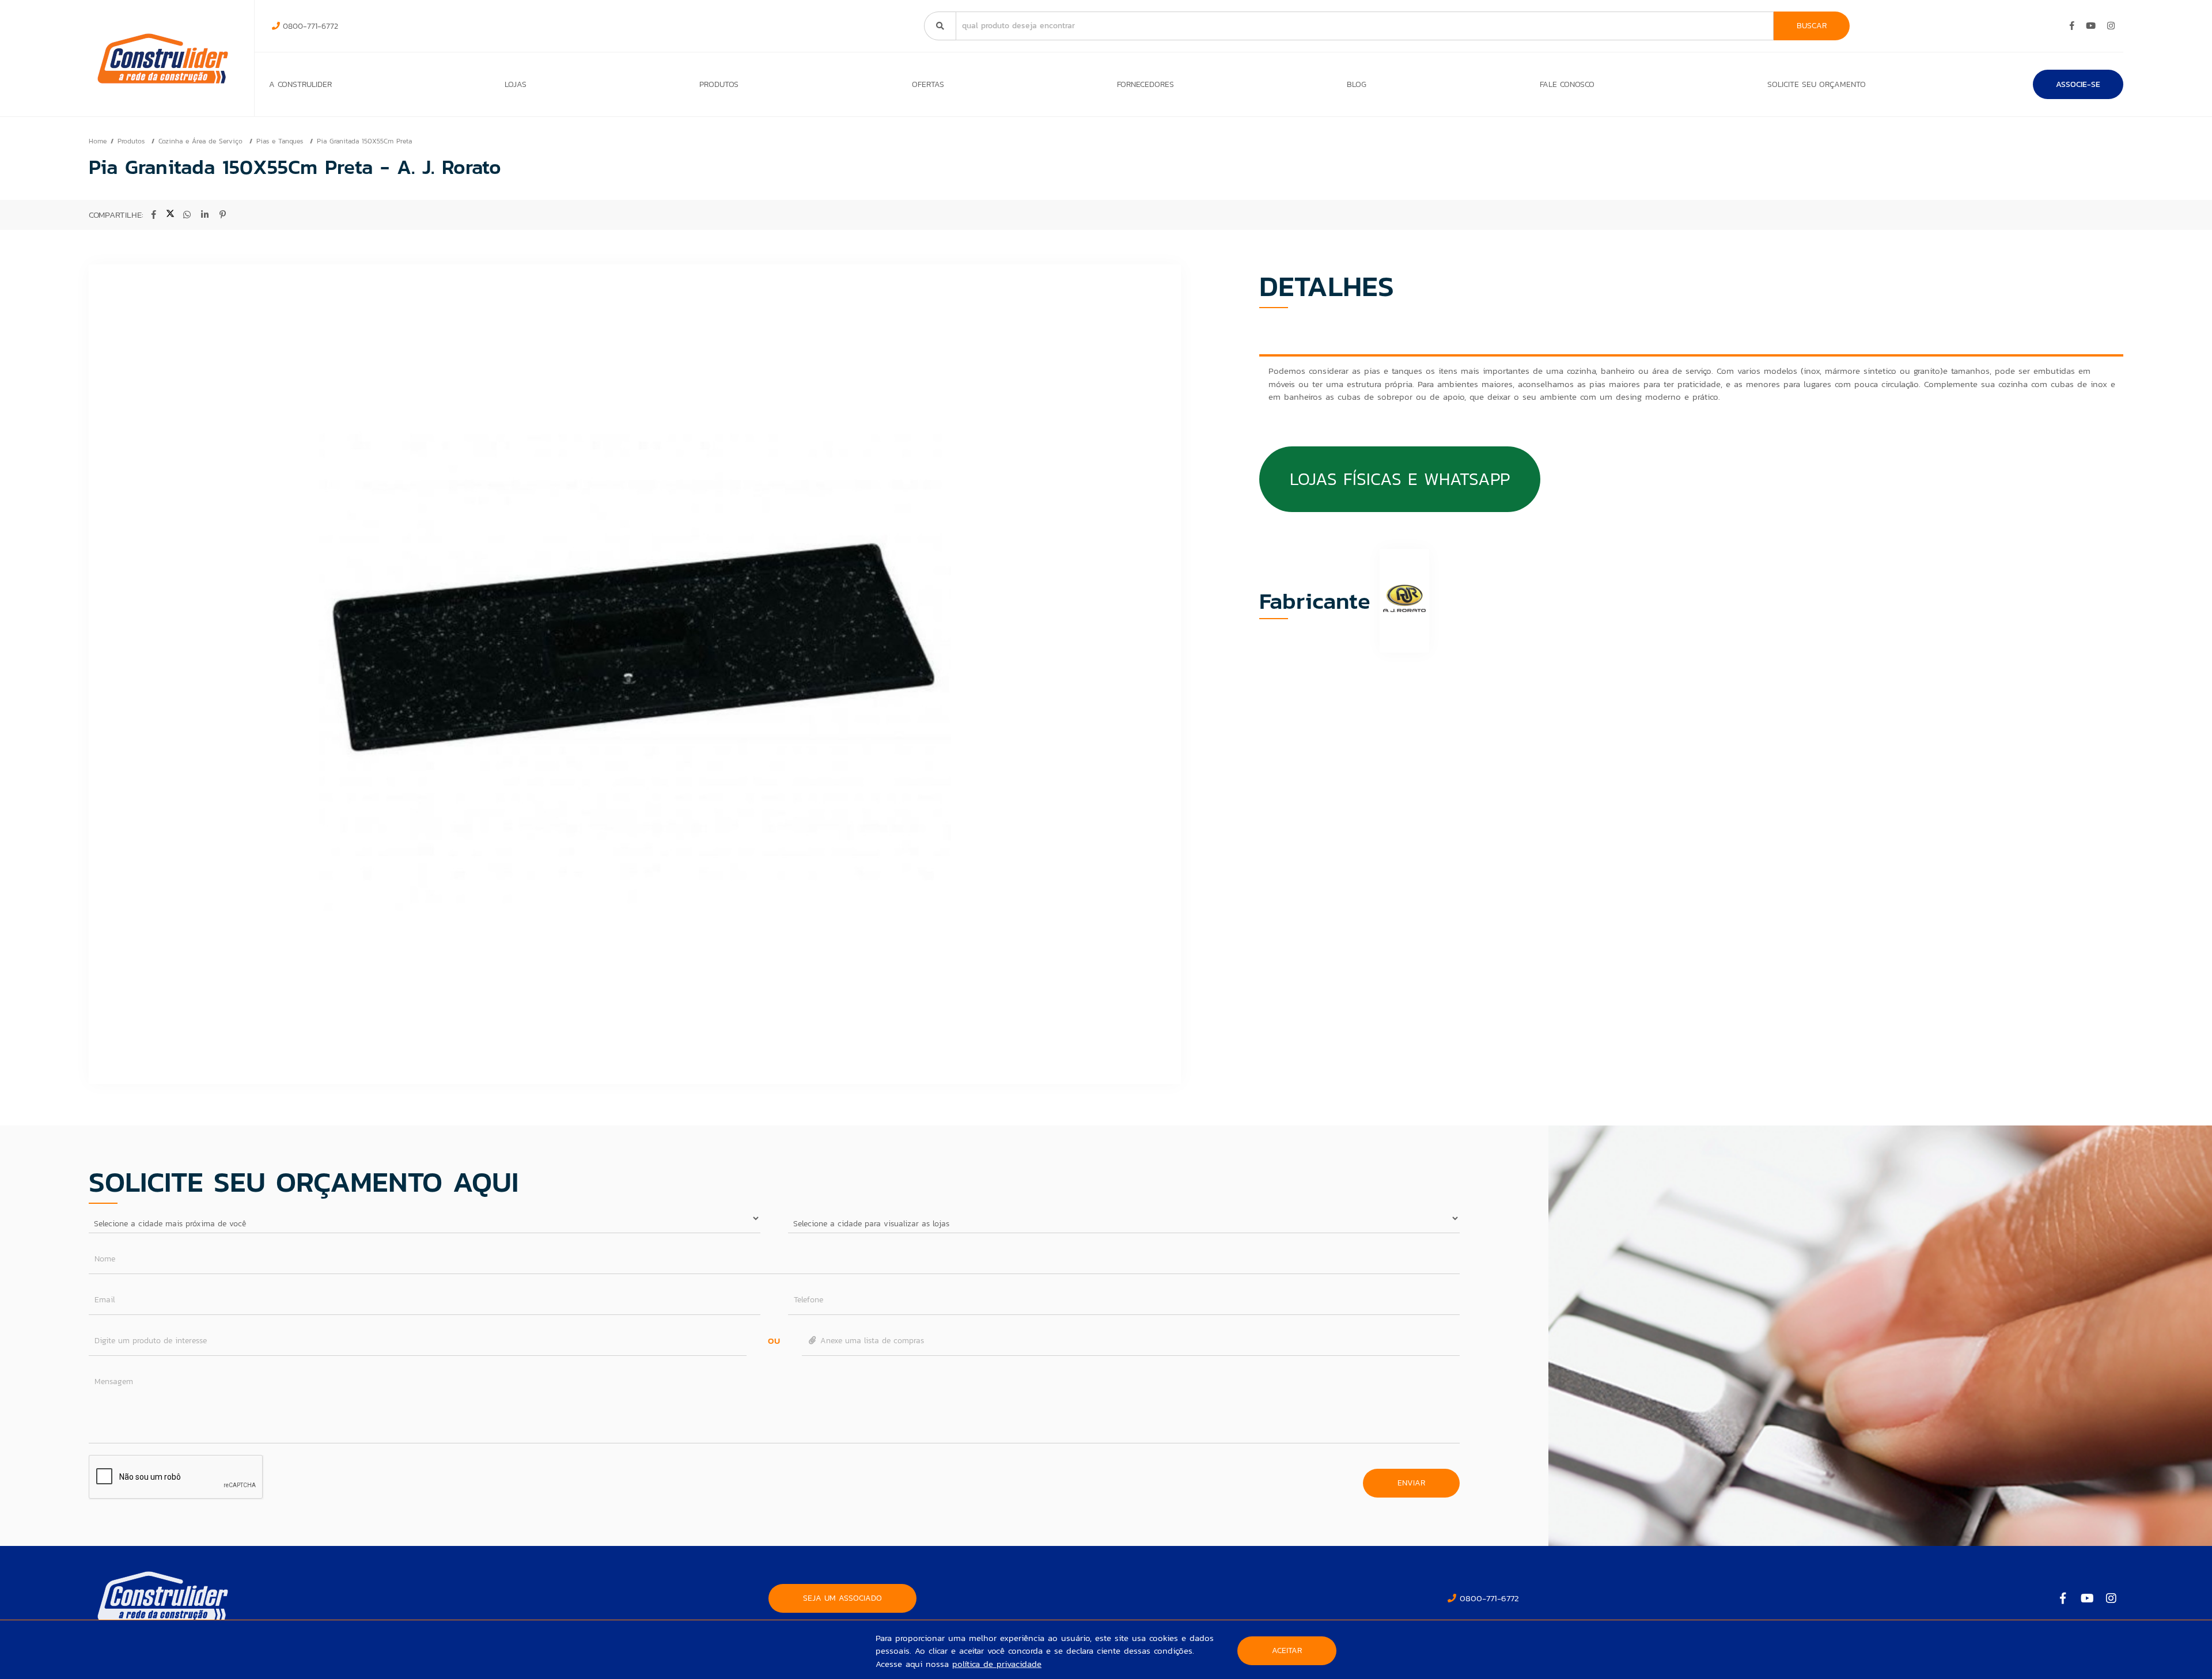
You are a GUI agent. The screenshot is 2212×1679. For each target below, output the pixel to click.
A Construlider (300, 84)
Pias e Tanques (281, 141)
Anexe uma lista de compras (871, 1341)
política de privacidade (997, 1664)
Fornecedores (1145, 84)
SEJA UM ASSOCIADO (842, 1598)
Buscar (1812, 26)
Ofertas (928, 84)
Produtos (719, 84)
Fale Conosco (1567, 84)
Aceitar (1287, 1650)
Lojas (516, 84)
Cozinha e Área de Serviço (202, 141)
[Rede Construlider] (163, 58)
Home (98, 141)
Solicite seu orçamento (1817, 84)
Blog (1357, 84)
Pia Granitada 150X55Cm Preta (364, 141)
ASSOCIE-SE (2078, 84)
